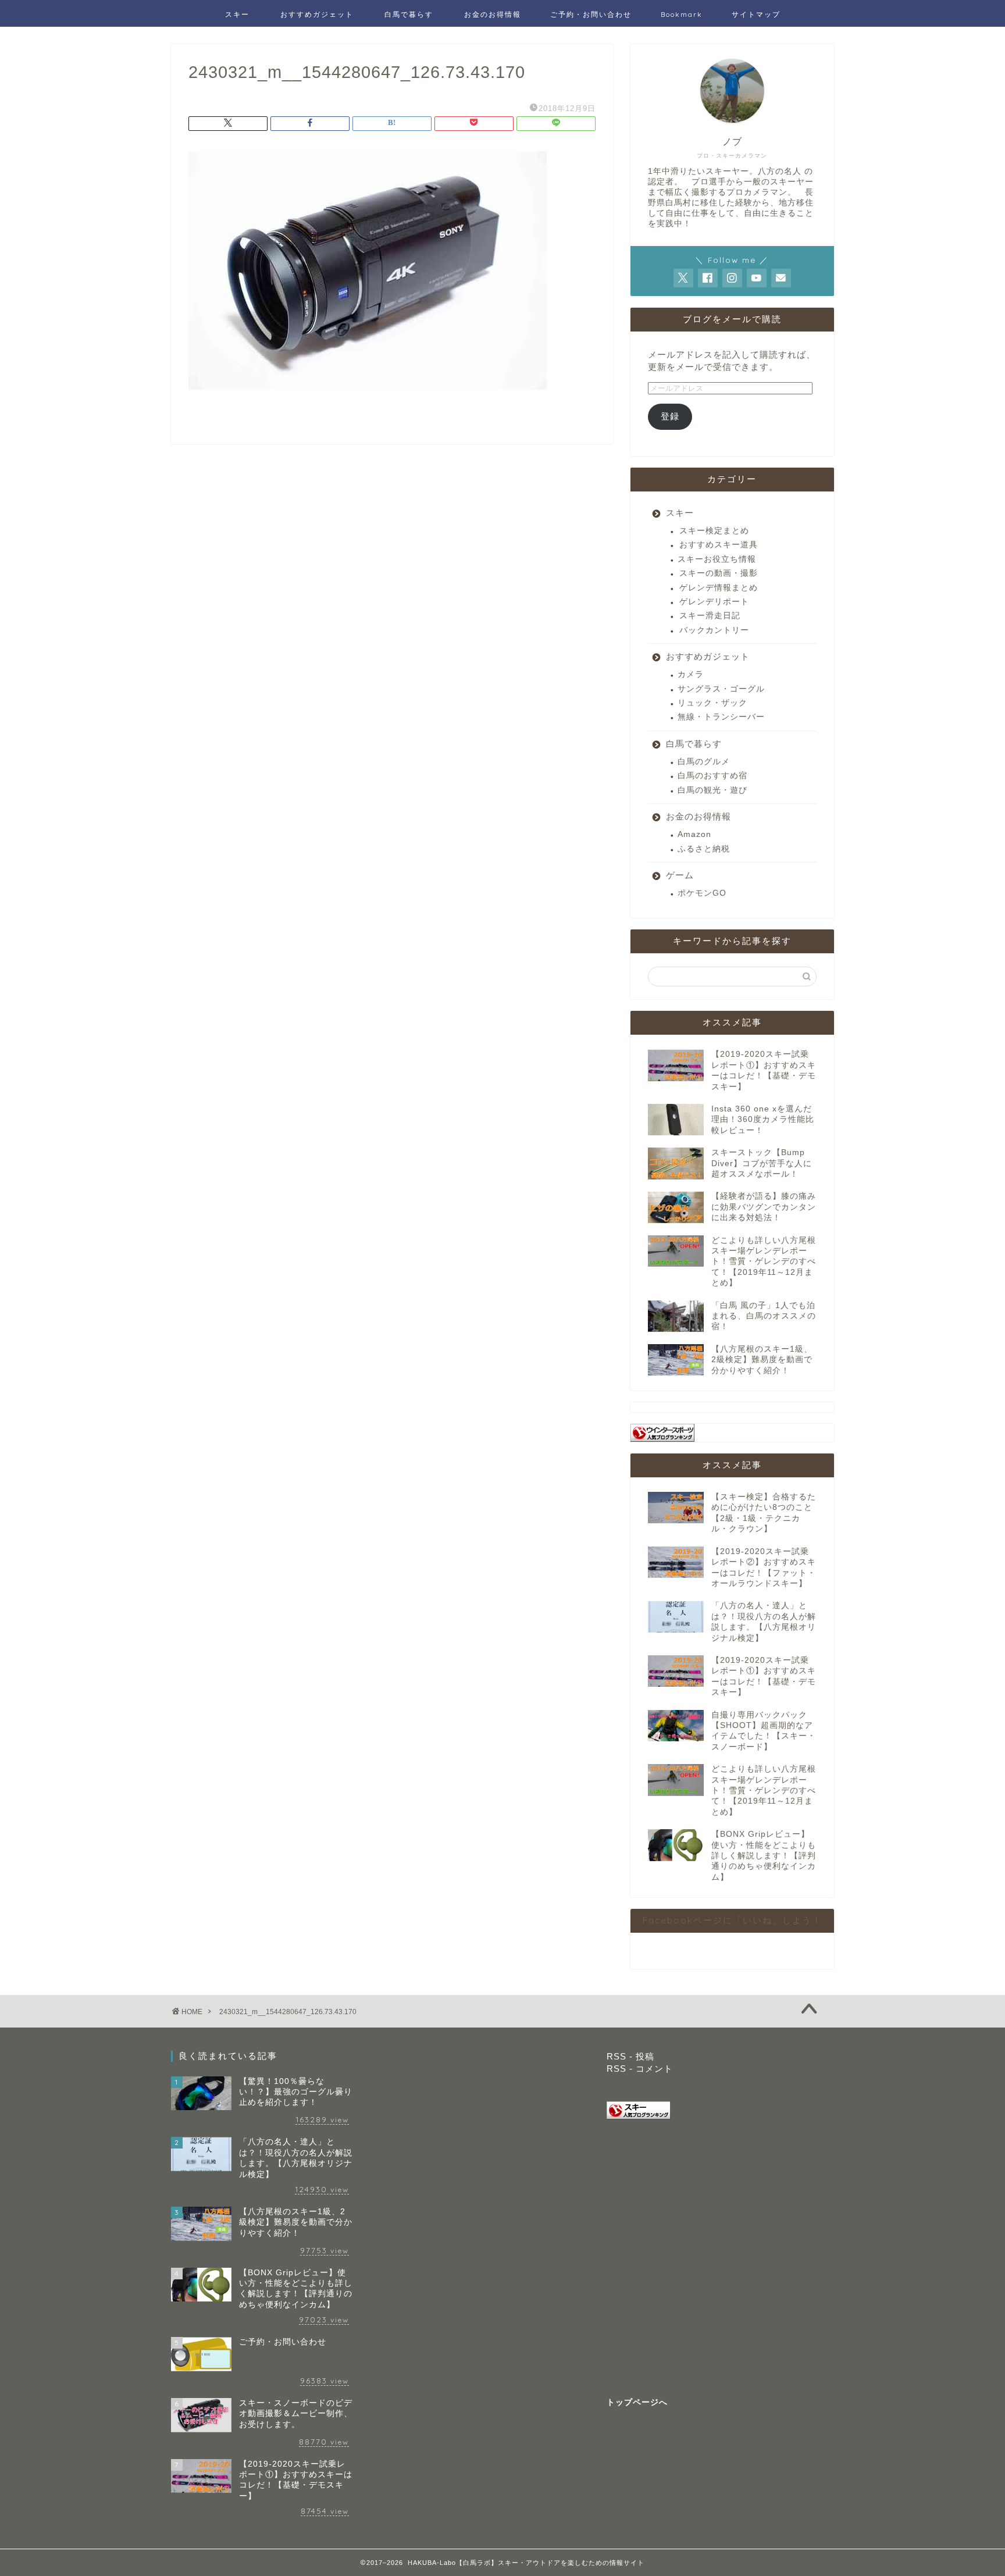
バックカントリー (714, 630)
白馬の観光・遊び (712, 790)
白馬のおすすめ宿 (712, 776)
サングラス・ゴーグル (721, 689)
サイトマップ (756, 14)
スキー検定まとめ (714, 531)
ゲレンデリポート (714, 602)
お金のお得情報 (493, 14)
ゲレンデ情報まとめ (719, 588)
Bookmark (682, 14)
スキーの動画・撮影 (719, 573)
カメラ (691, 674)
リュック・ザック (712, 703)
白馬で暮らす (409, 14)
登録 (670, 416)
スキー (237, 14)
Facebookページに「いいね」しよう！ (732, 1920)
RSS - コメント (640, 2069)
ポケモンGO (702, 893)
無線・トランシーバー (721, 717)
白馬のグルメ (704, 762)
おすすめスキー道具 (719, 545)
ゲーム (680, 875)
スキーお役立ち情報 (717, 559)
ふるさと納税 (704, 849)
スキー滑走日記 (710, 616)
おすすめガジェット (317, 14)
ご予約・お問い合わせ (591, 14)
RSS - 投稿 (630, 2056)
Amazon (694, 834)
